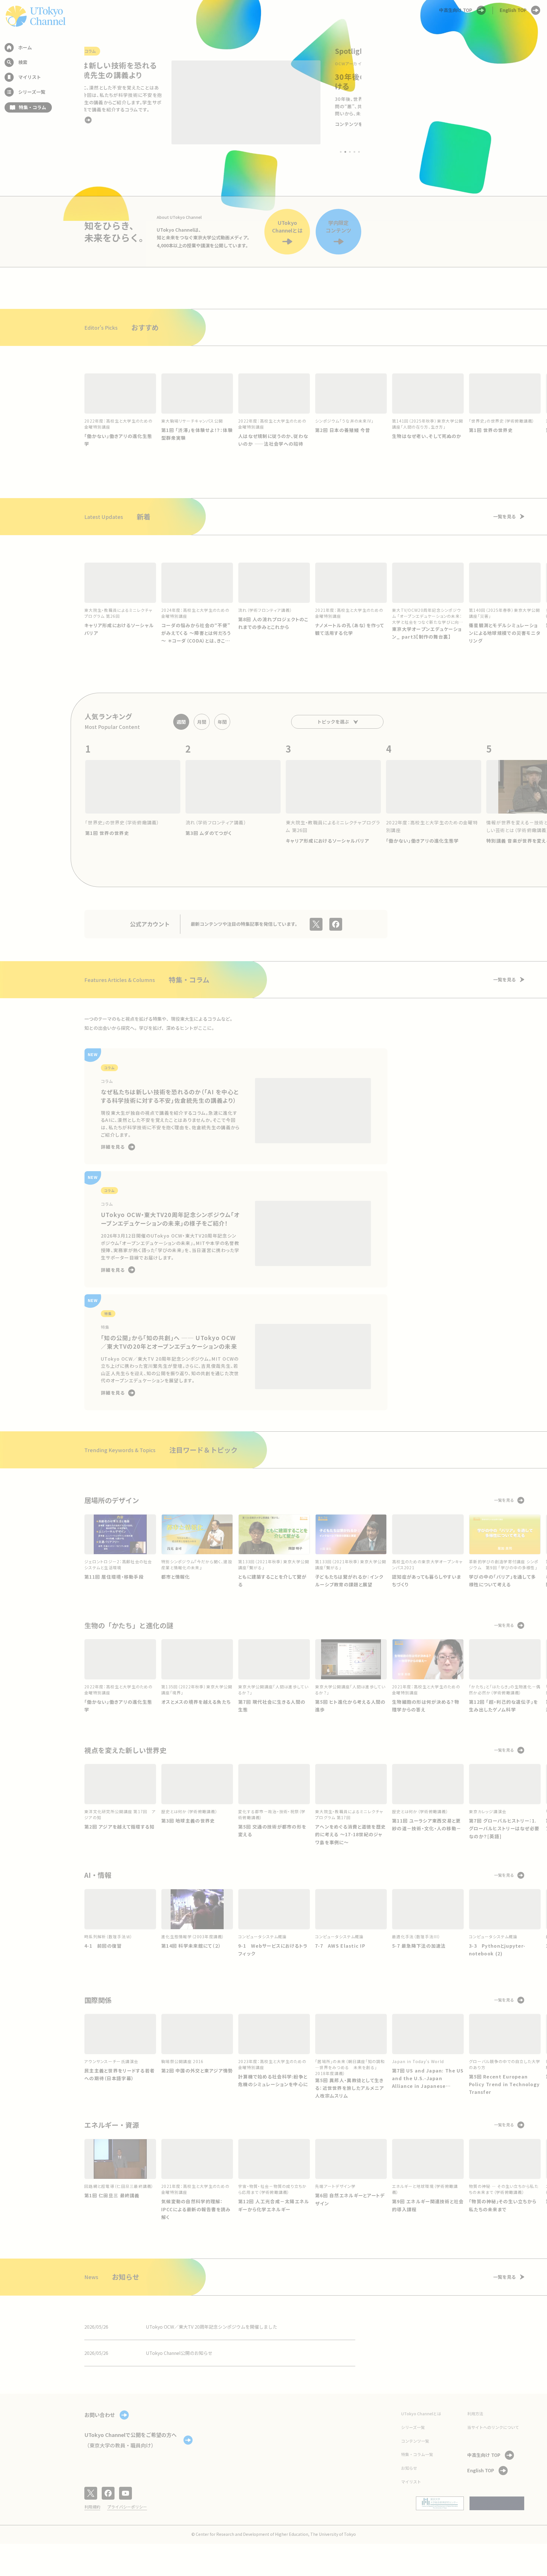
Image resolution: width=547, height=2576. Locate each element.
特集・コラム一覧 (417, 2454)
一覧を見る (505, 516)
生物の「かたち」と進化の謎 (129, 1625)
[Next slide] (375, 102)
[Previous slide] (71, 102)
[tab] (341, 152)
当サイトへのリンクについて (493, 2427)
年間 (222, 722)
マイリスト (411, 2482)
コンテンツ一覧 (415, 2441)
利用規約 (92, 2507)
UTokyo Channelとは (421, 2414)
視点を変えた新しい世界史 (125, 1750)
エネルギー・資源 (112, 2125)
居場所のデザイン (112, 1500)
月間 (202, 722)
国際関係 (98, 2000)
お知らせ (409, 2468)
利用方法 (475, 2414)
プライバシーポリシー (127, 2507)
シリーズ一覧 (413, 2427)
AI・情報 (98, 1875)
